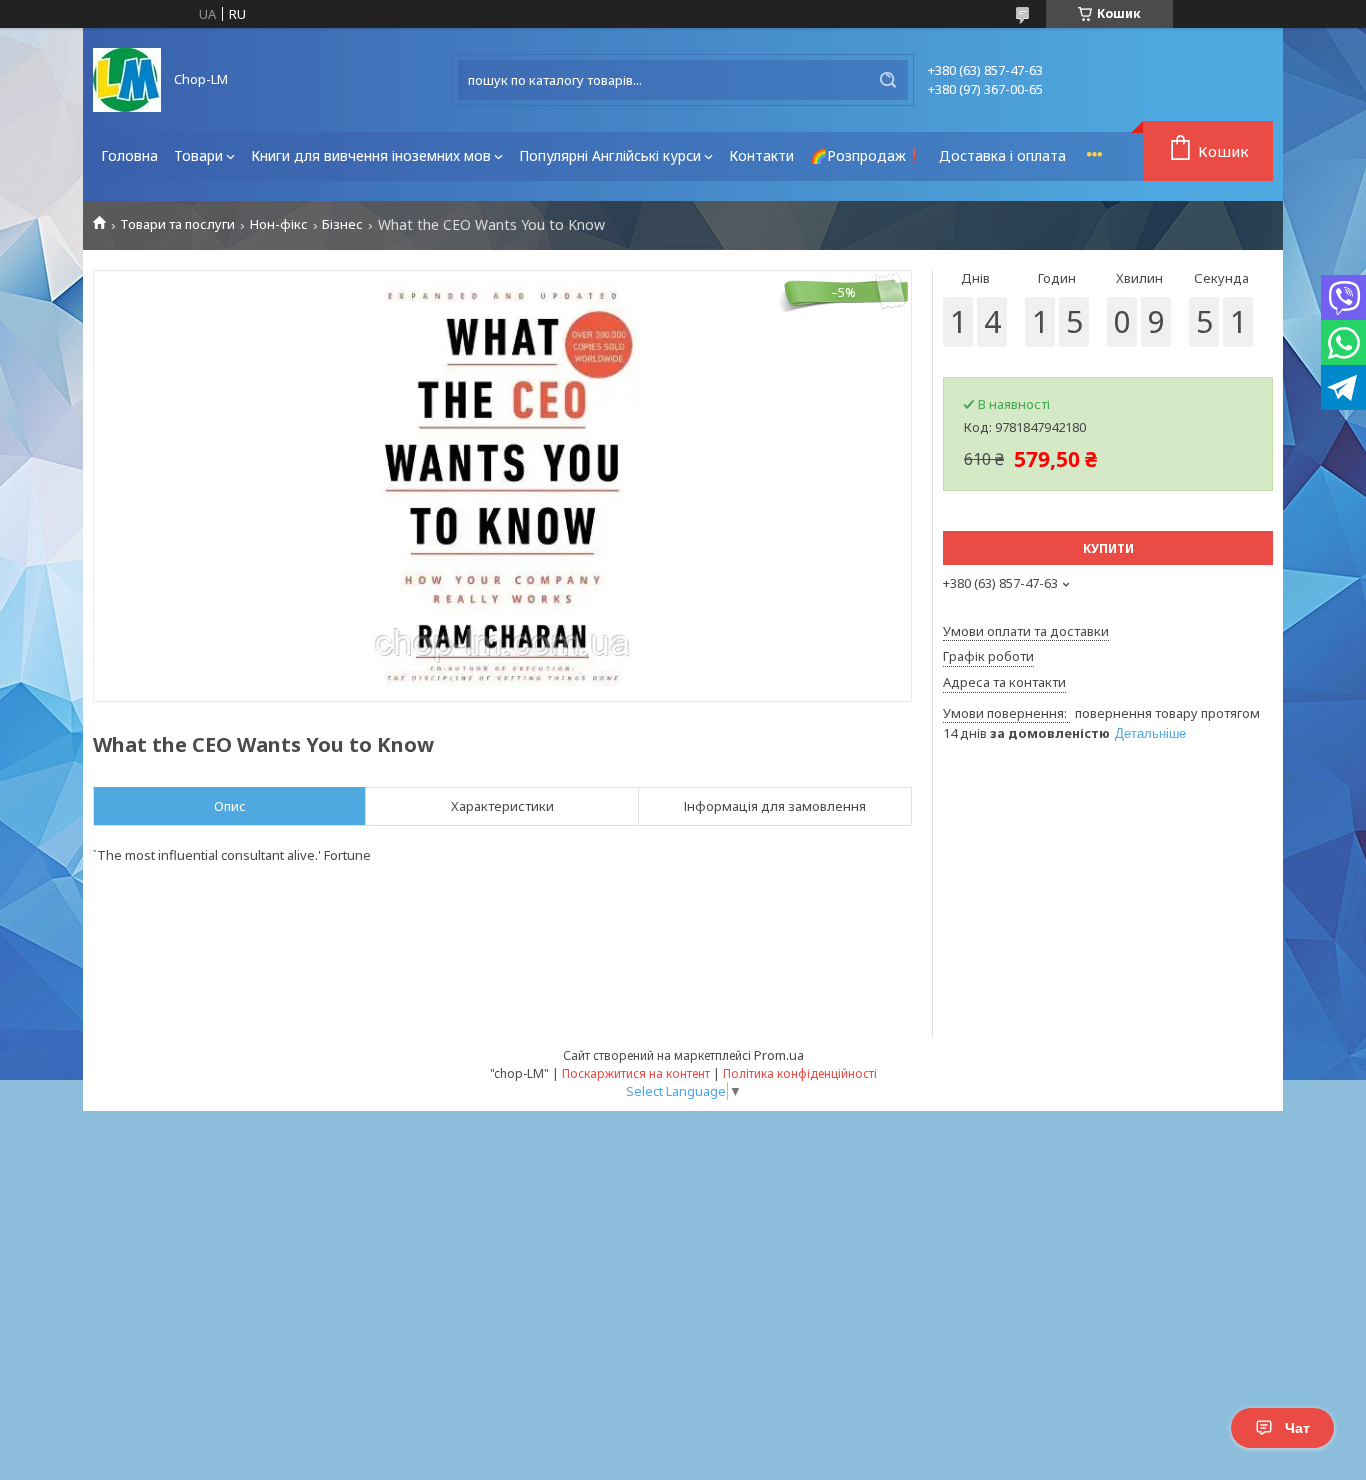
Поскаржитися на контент (636, 1073)
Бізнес (342, 224)
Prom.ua (779, 1055)
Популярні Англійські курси (610, 155)
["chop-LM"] (127, 80)
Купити (1108, 548)
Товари (198, 155)
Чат (1297, 1428)
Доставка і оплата (1002, 155)
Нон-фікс (279, 224)
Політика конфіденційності (800, 1073)
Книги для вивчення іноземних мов (371, 155)
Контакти (761, 155)
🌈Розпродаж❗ (866, 155)
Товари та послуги (177, 224)
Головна (129, 155)
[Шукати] (888, 80)
